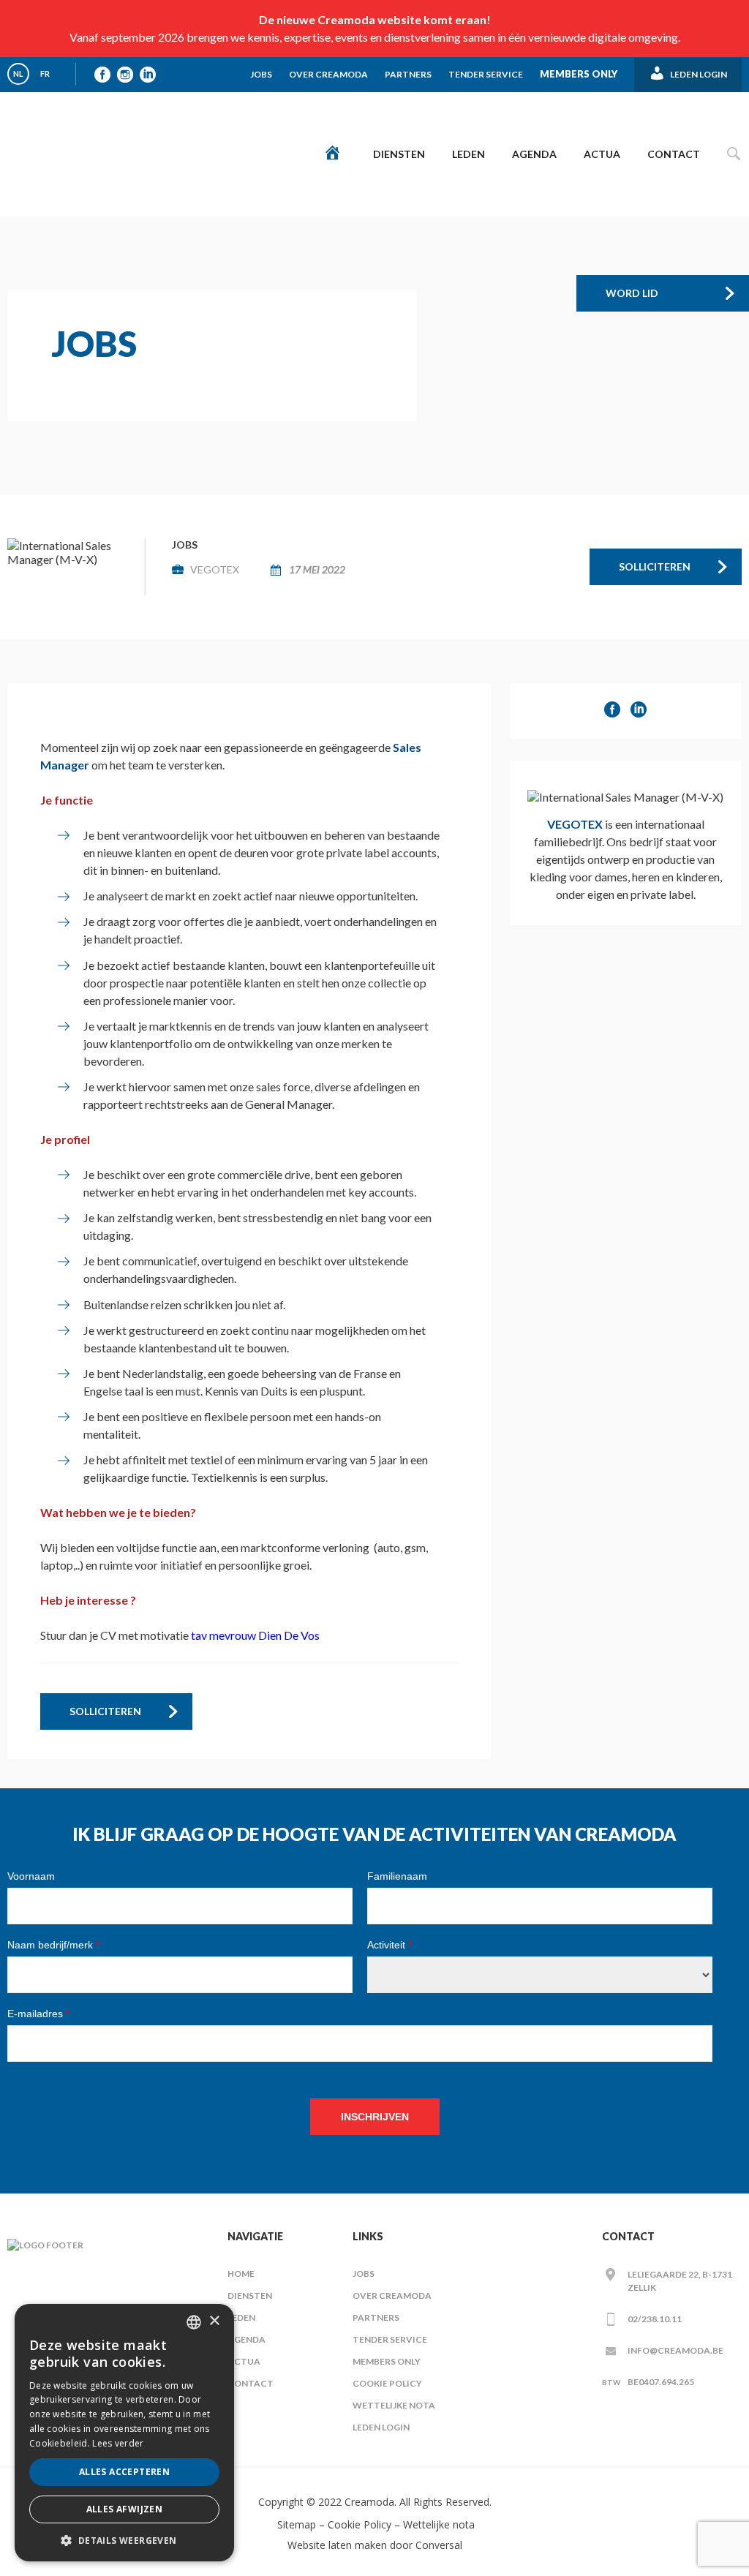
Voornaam (31, 1876)
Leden (468, 154)
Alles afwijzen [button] (125, 2509)
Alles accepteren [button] (124, 2472)
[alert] (124, 2433)
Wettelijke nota (394, 2405)
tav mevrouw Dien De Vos (255, 1635)
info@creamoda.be (675, 2350)
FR (45, 74)
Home (241, 2274)
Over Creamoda (328, 74)
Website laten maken (337, 2545)
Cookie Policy (387, 2383)
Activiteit (389, 1945)
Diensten (399, 154)
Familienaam (397, 1876)
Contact (674, 154)
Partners (408, 74)
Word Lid (632, 293)
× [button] (214, 2321)
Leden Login (381, 2427)
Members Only (579, 74)
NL (18, 74)
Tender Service (486, 74)
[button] (124, 2540)
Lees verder (118, 2443)
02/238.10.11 (655, 2319)
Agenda (534, 154)
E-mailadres (38, 2014)
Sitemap (295, 2524)
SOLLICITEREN (655, 566)
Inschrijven (375, 2117)
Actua (602, 154)
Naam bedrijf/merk (53, 1945)
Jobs (261, 74)
